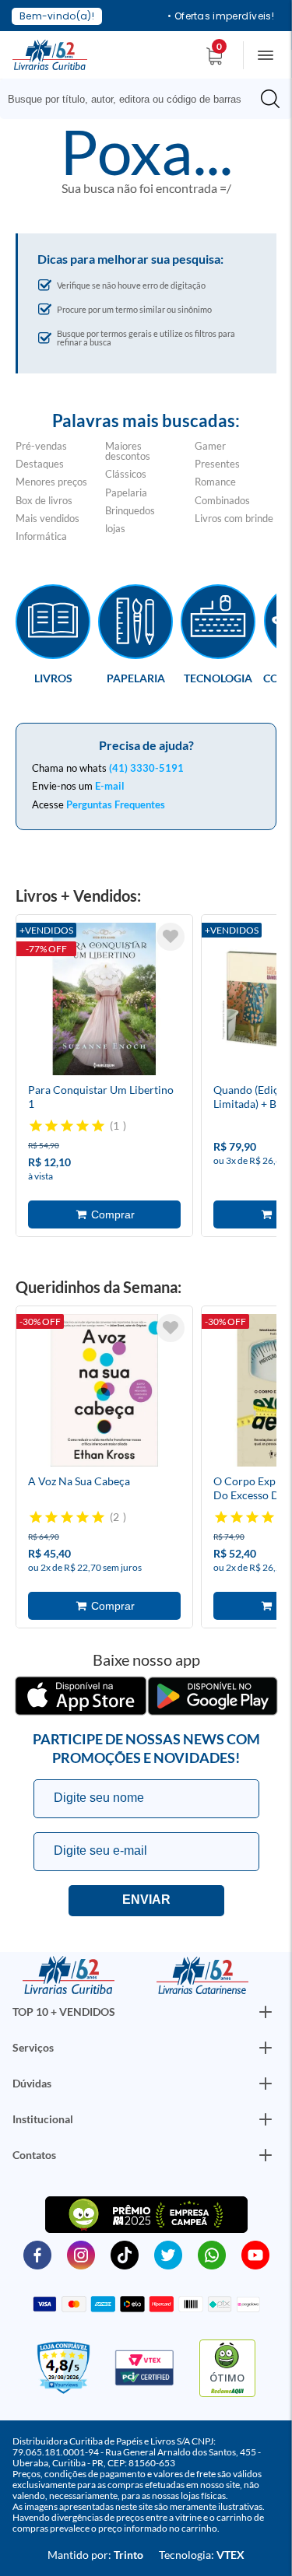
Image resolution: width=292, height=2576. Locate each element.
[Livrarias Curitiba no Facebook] (37, 2254)
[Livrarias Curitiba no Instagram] (81, 2254)
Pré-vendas (41, 446)
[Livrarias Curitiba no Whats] (212, 2254)
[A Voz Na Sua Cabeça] (104, 1393)
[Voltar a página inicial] (50, 54)
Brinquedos (130, 510)
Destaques (40, 464)
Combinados (222, 500)
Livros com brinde (234, 518)
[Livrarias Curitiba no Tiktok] (125, 2254)
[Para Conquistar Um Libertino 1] (104, 1001)
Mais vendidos (47, 518)
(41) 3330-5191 (146, 768)
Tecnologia (218, 678)
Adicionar (104, 1214)
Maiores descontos (128, 451)
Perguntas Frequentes (116, 804)
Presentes (217, 464)
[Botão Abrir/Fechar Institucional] (266, 2012)
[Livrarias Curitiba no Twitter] (168, 2254)
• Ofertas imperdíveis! (221, 16)
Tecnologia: (202, 2555)
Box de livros (44, 500)
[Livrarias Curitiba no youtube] (255, 2254)
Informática (41, 536)
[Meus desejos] (171, 937)
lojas (115, 528)
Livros (53, 678)
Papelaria (126, 492)
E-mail (110, 786)
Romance (215, 482)
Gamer (210, 446)
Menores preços (51, 482)
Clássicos (126, 474)
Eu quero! (146, 1901)
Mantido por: (95, 2555)
